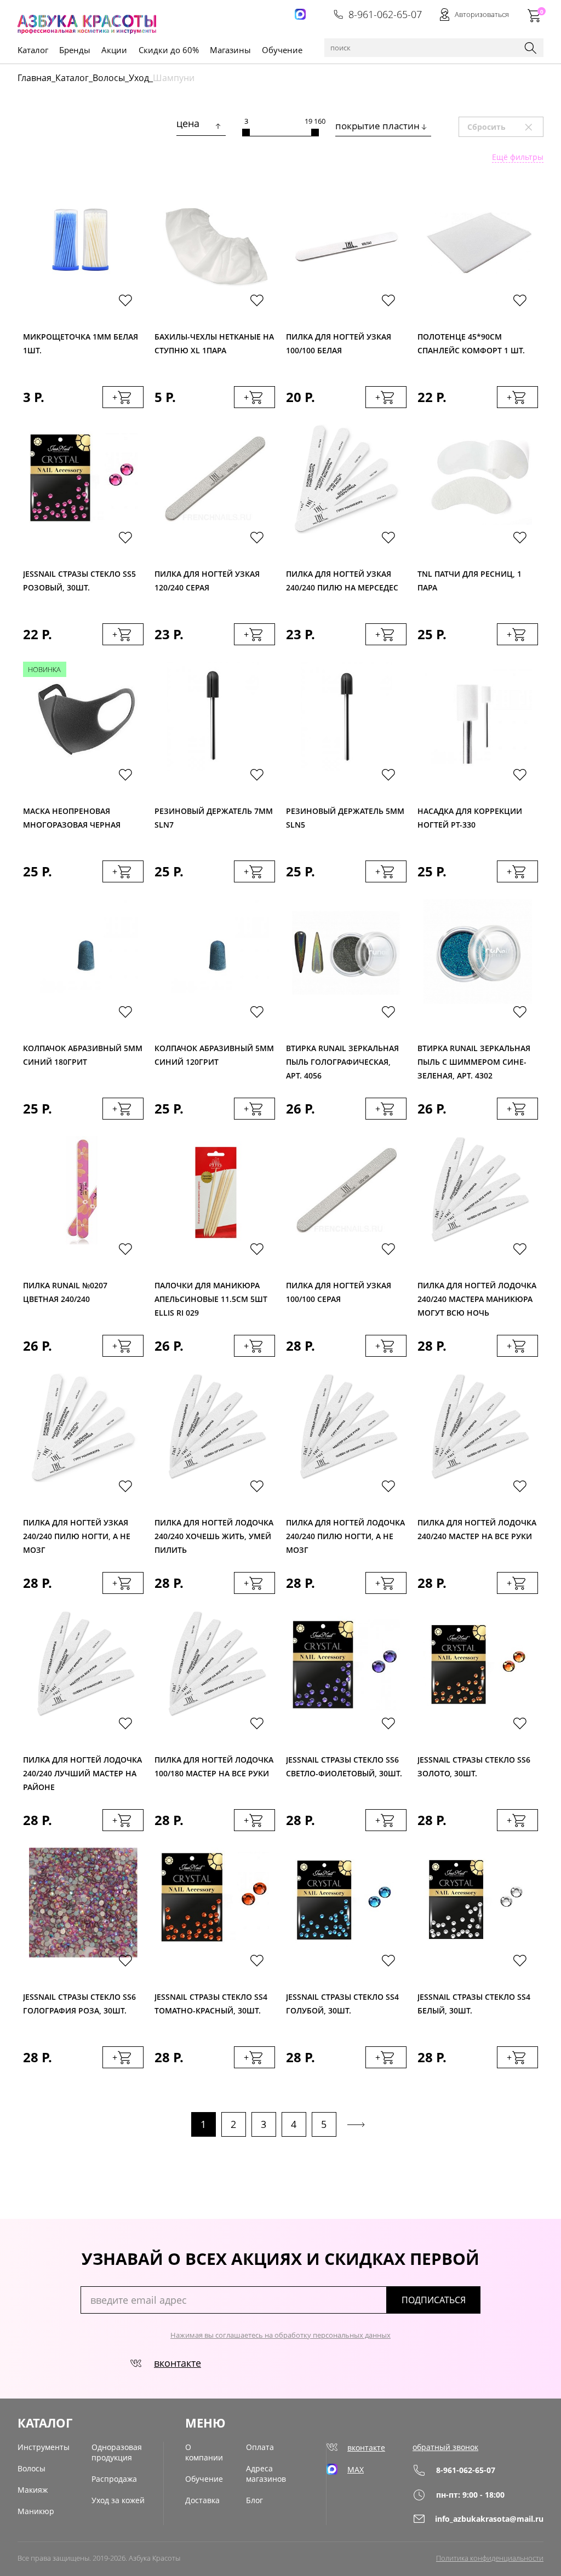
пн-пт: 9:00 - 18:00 (470, 2495)
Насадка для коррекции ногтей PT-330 (470, 818)
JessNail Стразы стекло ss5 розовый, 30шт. (79, 581)
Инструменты (44, 2447)
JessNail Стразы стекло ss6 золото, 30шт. (474, 1766)
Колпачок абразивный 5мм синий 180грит (83, 1055)
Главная (35, 78)
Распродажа (114, 2479)
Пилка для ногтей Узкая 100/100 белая (339, 343)
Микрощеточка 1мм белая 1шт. (81, 343)
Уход (139, 78)
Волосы (109, 78)
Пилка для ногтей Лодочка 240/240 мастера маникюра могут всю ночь (477, 1296)
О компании (204, 2452)
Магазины (230, 50)
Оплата (260, 2447)
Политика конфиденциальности (490, 2558)
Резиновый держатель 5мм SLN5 (345, 818)
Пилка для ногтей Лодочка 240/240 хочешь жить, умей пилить (214, 1533)
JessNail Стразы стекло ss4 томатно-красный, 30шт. (211, 2004)
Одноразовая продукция (117, 2452)
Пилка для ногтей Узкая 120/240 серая (207, 581)
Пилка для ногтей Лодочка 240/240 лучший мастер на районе (82, 1771)
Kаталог (33, 50)
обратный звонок (445, 2447)
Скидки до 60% (169, 50)
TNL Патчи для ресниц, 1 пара (470, 581)
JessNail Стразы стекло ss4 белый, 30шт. (474, 2004)
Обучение (282, 50)
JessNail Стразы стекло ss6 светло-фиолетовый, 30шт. (344, 1766)
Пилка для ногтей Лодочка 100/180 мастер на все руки (214, 1766)
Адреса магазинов (266, 2474)
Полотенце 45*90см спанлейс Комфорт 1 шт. (471, 343)
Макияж (33, 2490)
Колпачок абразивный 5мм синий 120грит (214, 1055)
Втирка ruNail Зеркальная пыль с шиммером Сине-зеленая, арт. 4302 (474, 1059)
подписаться (434, 2300)
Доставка (202, 2500)
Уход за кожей (118, 2500)
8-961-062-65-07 (385, 14)
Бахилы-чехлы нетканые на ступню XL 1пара (214, 343)
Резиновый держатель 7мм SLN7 (214, 818)
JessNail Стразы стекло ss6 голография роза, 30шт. (79, 2004)
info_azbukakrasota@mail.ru (489, 2519)
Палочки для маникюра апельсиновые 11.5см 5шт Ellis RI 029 (211, 1296)
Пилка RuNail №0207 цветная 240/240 (65, 1292)
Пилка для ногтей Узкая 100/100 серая (339, 1292)
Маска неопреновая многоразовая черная (72, 818)
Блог (254, 2500)
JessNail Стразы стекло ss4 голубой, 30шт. (342, 2004)
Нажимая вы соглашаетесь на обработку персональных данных (280, 2335)
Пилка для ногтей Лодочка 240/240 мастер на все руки (477, 1529)
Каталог (72, 78)
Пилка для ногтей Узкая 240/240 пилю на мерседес (342, 581)
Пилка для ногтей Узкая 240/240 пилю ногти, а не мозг (77, 1533)
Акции (114, 50)
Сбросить (505, 127)
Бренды (75, 50)
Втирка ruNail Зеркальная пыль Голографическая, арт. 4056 (342, 1059)
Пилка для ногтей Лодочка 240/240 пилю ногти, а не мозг (345, 1533)
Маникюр (36, 2511)
